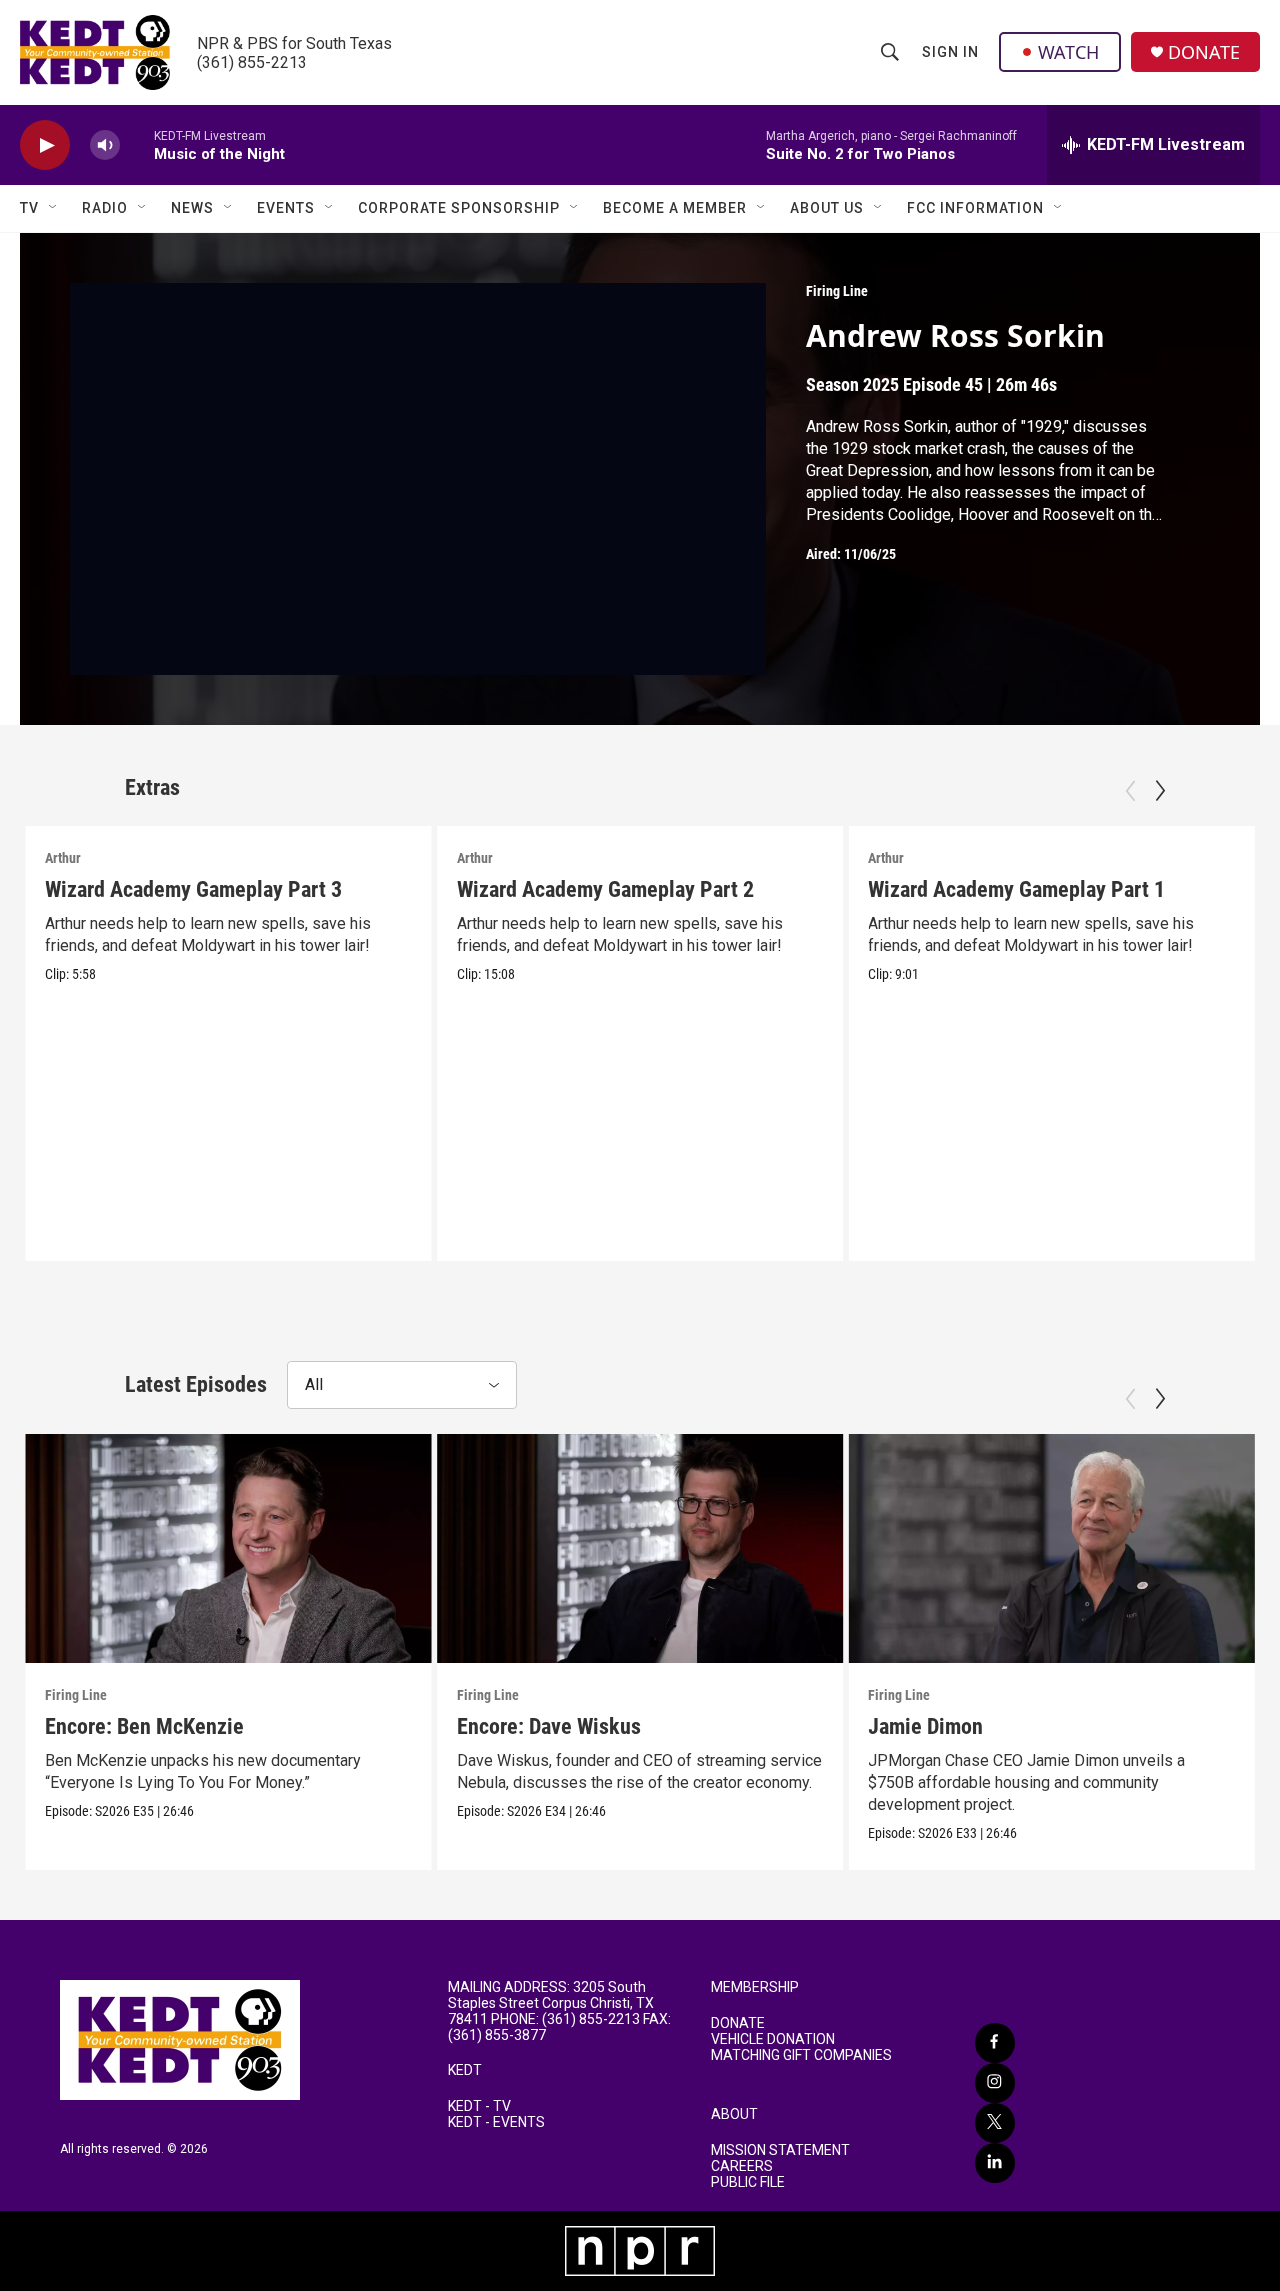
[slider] (137, 144)
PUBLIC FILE (748, 2182)
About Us (827, 208)
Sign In (950, 52)
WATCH (1068, 52)
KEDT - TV (479, 2106)
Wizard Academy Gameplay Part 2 (605, 889)
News (192, 208)
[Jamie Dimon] (1051, 1548)
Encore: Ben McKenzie (144, 1726)
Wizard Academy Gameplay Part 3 (193, 889)
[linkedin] (995, 2163)
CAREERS (742, 2166)
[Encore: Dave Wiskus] (640, 1548)
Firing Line (837, 291)
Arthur (63, 858)
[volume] (105, 145)
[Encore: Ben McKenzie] (228, 1548)
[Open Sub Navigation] (54, 208)
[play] (45, 145)
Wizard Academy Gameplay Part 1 (1016, 889)
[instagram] (995, 2083)
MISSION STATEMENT (780, 2150)
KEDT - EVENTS (496, 2122)
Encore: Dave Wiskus (549, 1726)
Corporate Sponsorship (459, 208)
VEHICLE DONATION (773, 2039)
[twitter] (995, 2123)
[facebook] (995, 2043)
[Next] (1160, 791)
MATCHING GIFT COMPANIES (801, 2055)
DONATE (1204, 52)
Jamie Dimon (925, 1726)
